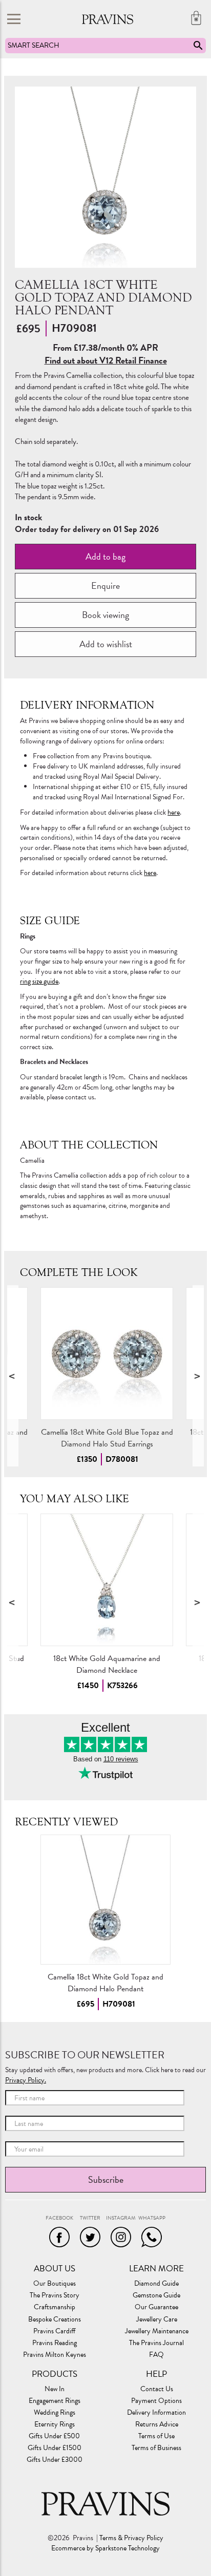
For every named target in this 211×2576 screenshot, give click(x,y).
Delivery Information (156, 2413)
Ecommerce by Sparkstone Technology (105, 2548)
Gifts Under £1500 (55, 2448)
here (174, 812)
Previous (13, 1376)
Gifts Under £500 (54, 2436)
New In (55, 2389)
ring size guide (39, 981)
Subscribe (106, 2179)
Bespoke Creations (55, 2319)
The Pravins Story (55, 2295)
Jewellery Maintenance (157, 2331)
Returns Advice (157, 2424)
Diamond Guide (156, 2284)
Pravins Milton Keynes (55, 2355)
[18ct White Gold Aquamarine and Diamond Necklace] (107, 1580)
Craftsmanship (55, 2307)
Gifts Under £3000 (55, 2460)
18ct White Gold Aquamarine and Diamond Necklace (107, 1664)
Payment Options (156, 2401)
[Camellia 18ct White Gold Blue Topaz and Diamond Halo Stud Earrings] (107, 1354)
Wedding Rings (55, 2413)
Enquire (105, 586)
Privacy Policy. (26, 2080)
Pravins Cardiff (54, 2331)
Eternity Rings (55, 2424)
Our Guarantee (156, 2307)
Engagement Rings (55, 2401)
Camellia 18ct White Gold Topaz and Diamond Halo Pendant (105, 1983)
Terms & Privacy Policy (131, 2538)
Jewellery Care (157, 2319)
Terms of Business (156, 2448)
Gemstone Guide (156, 2295)
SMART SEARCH (34, 45)
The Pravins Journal (156, 2343)
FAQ (156, 2355)
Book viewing (105, 615)
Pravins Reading (55, 2343)
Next (198, 1376)
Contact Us (157, 2389)
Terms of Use (156, 2436)
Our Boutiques (55, 2284)
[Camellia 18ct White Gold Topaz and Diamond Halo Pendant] (105, 1900)
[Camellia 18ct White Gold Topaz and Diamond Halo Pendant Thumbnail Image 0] (105, 177)
